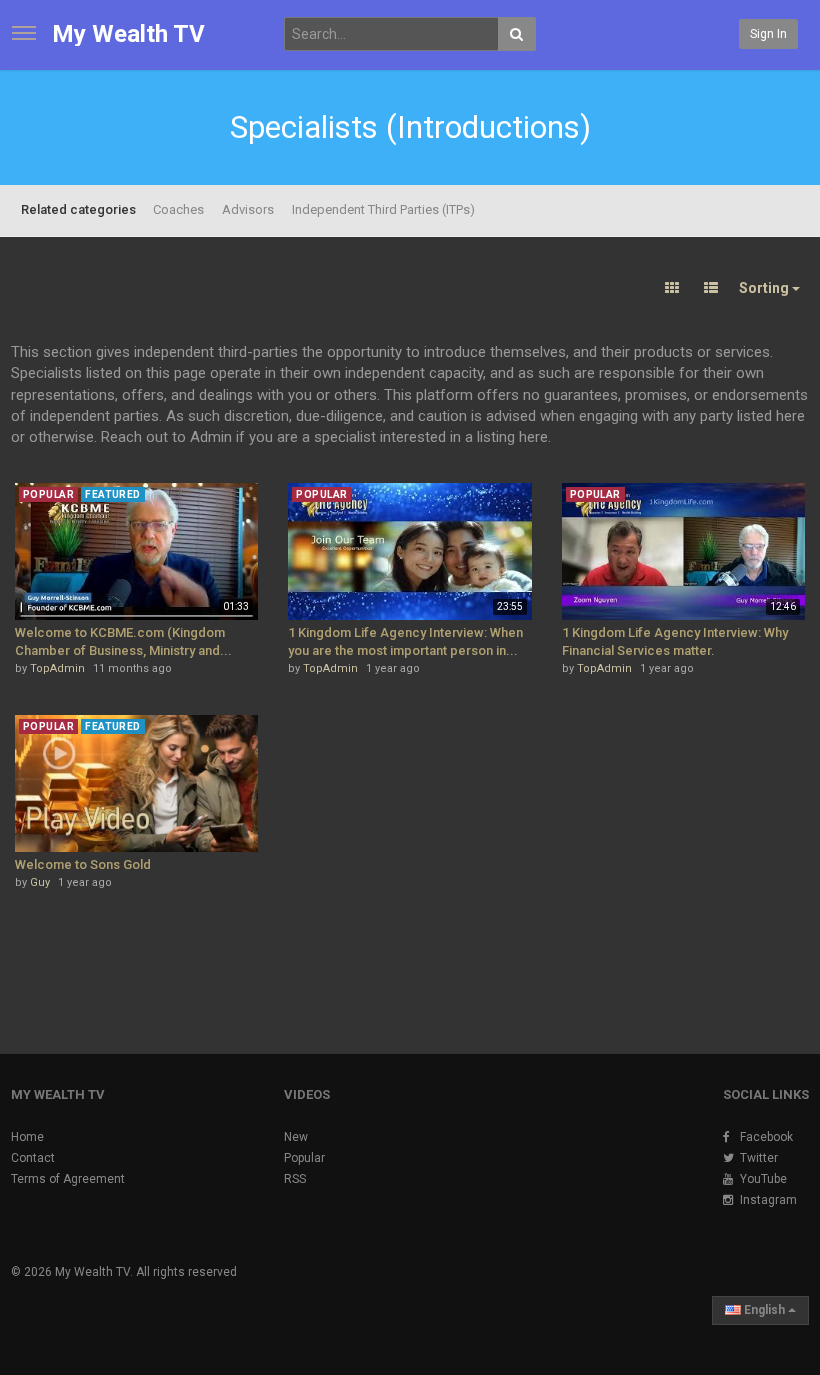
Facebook (766, 1137)
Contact (33, 1158)
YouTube (763, 1179)
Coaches (178, 209)
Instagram (768, 1200)
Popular (304, 1158)
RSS (295, 1179)
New (296, 1137)
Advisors (248, 209)
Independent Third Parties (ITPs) (383, 209)
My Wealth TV (128, 34)
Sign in (768, 34)
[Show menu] (24, 33)
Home (27, 1137)
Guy (40, 882)
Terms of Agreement (68, 1179)
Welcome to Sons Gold (83, 864)
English (764, 1310)
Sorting (765, 288)
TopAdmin (57, 668)
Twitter (759, 1158)
